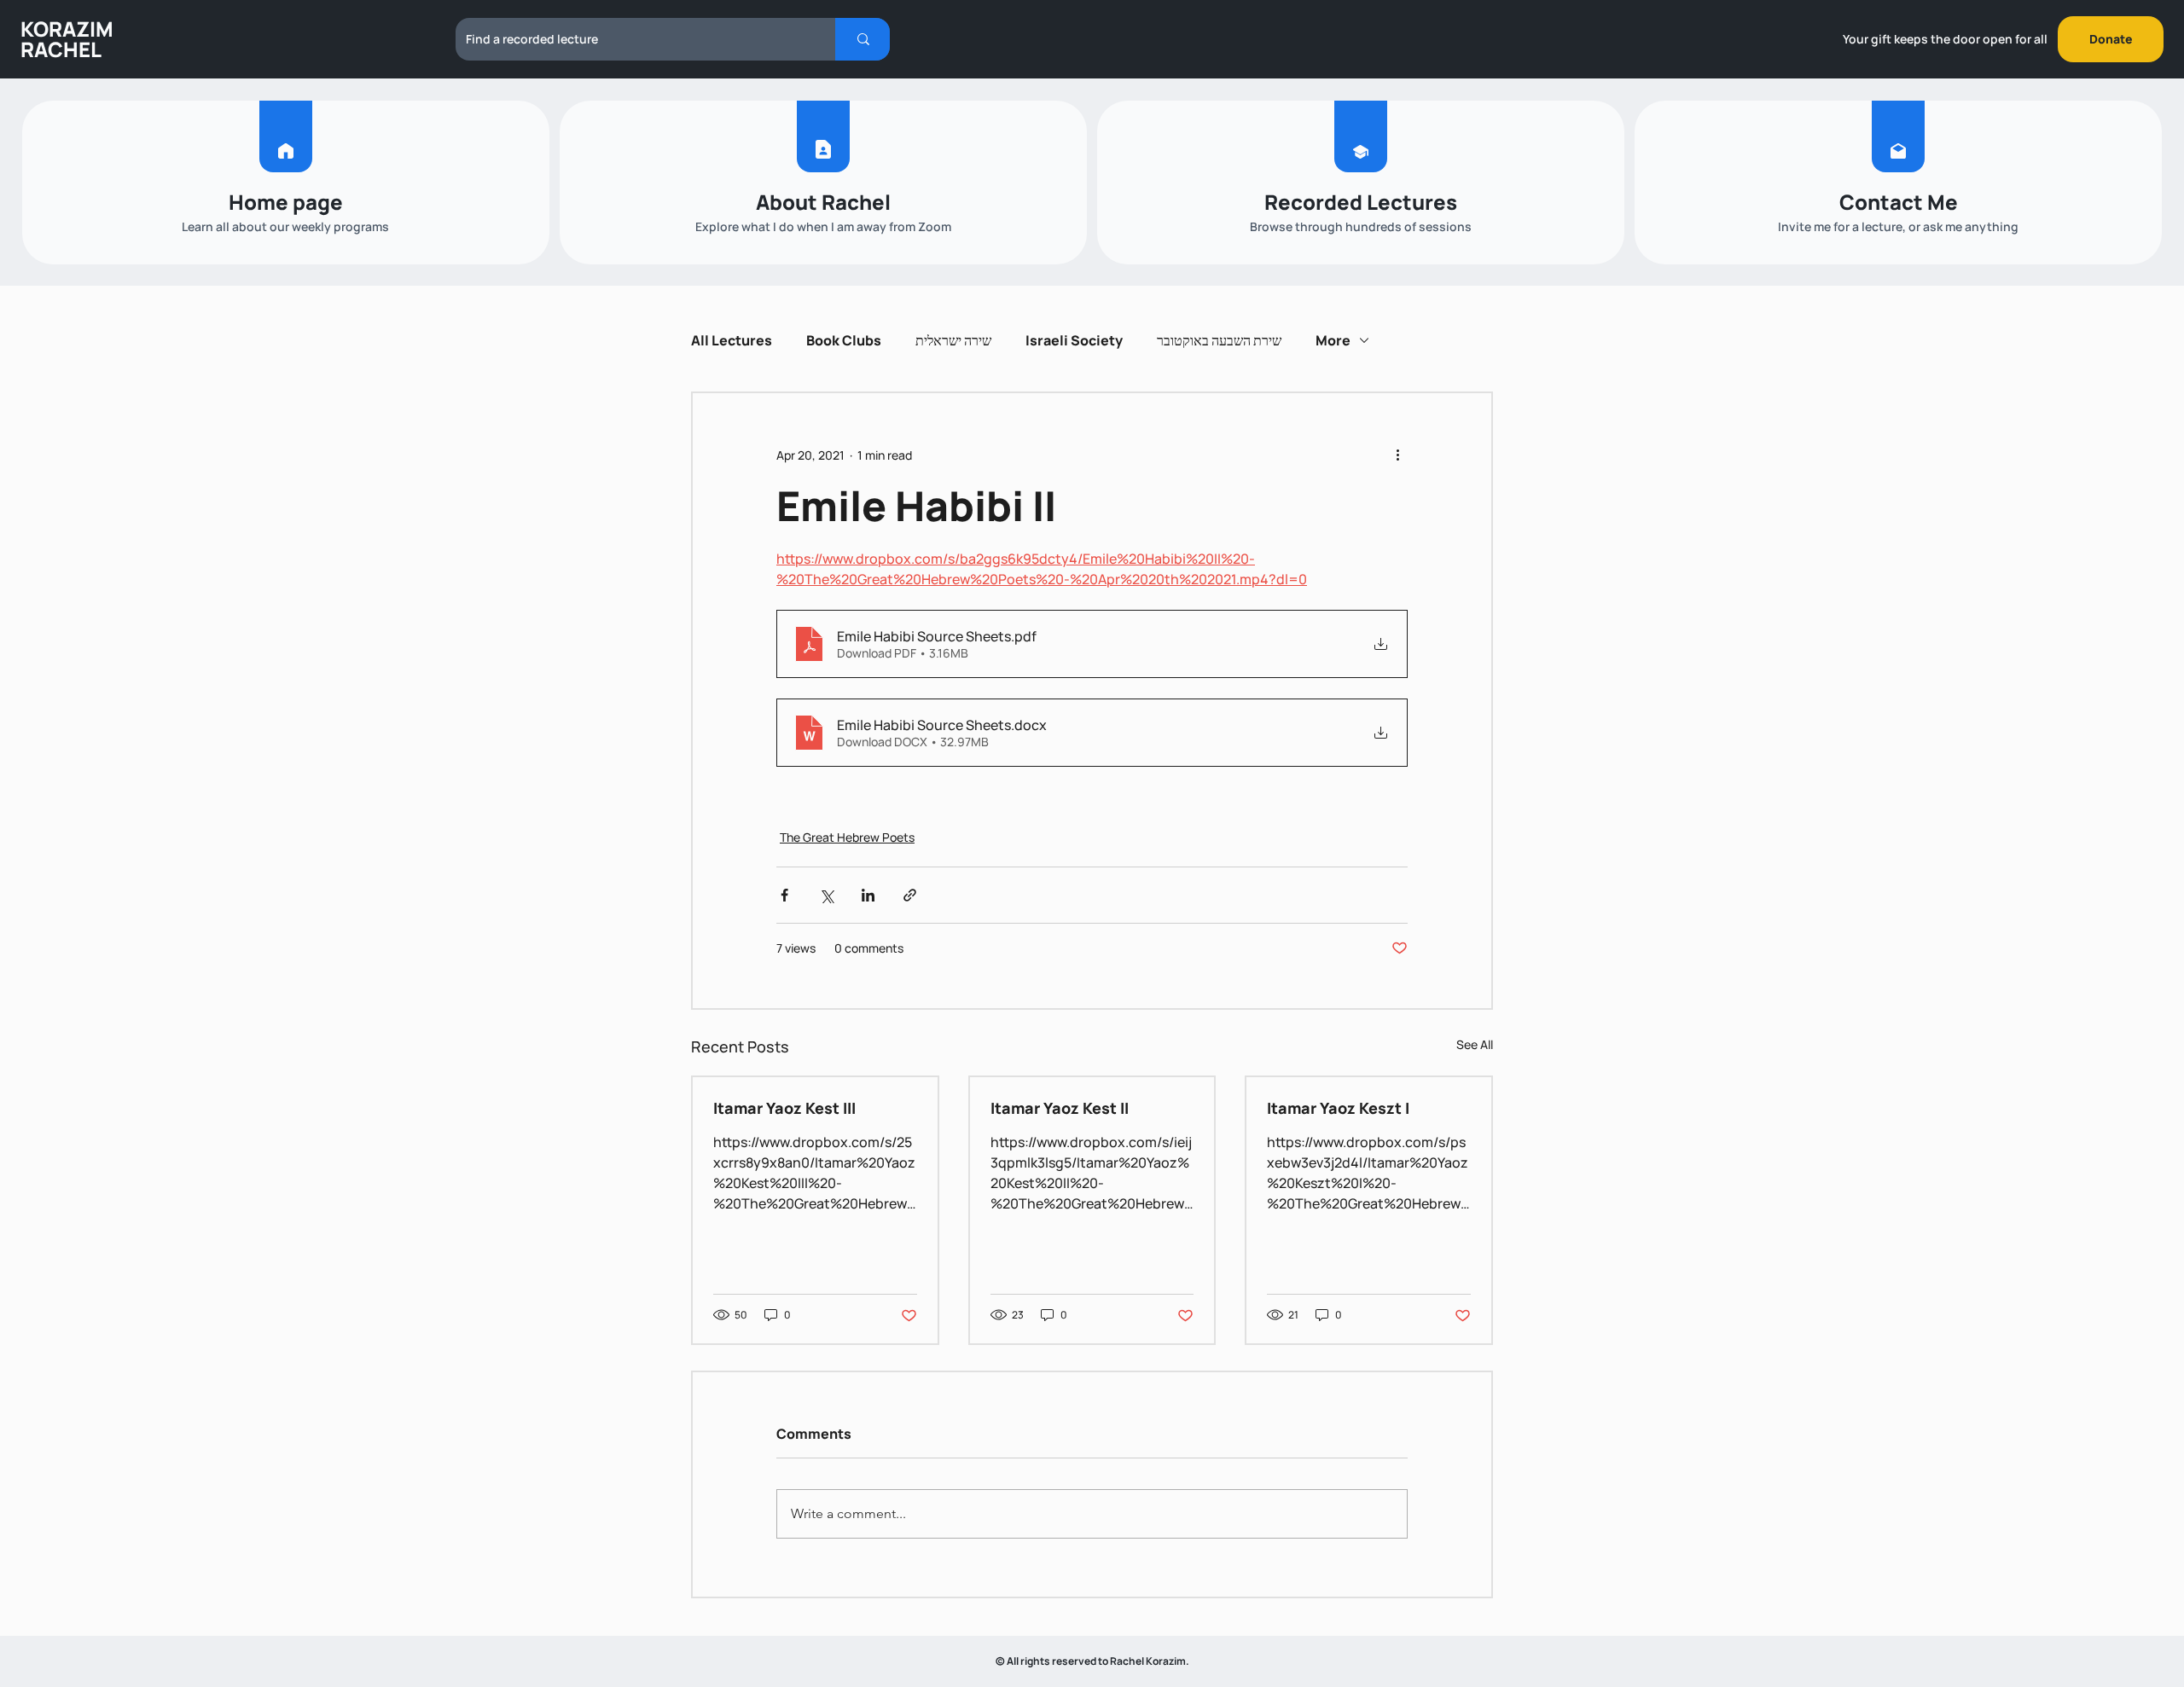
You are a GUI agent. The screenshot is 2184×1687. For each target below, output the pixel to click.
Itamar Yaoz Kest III (784, 1108)
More (1333, 340)
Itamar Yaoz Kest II (1060, 1108)
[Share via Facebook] (784, 895)
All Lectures (732, 340)
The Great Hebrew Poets (847, 837)
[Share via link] (910, 895)
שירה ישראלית (953, 340)
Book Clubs (844, 340)
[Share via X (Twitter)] (826, 895)
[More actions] (1397, 455)
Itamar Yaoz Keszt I (1338, 1108)
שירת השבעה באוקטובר (1219, 340)
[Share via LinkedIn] (868, 895)
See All (1475, 1044)
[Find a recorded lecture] (863, 39)
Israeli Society (1074, 340)
